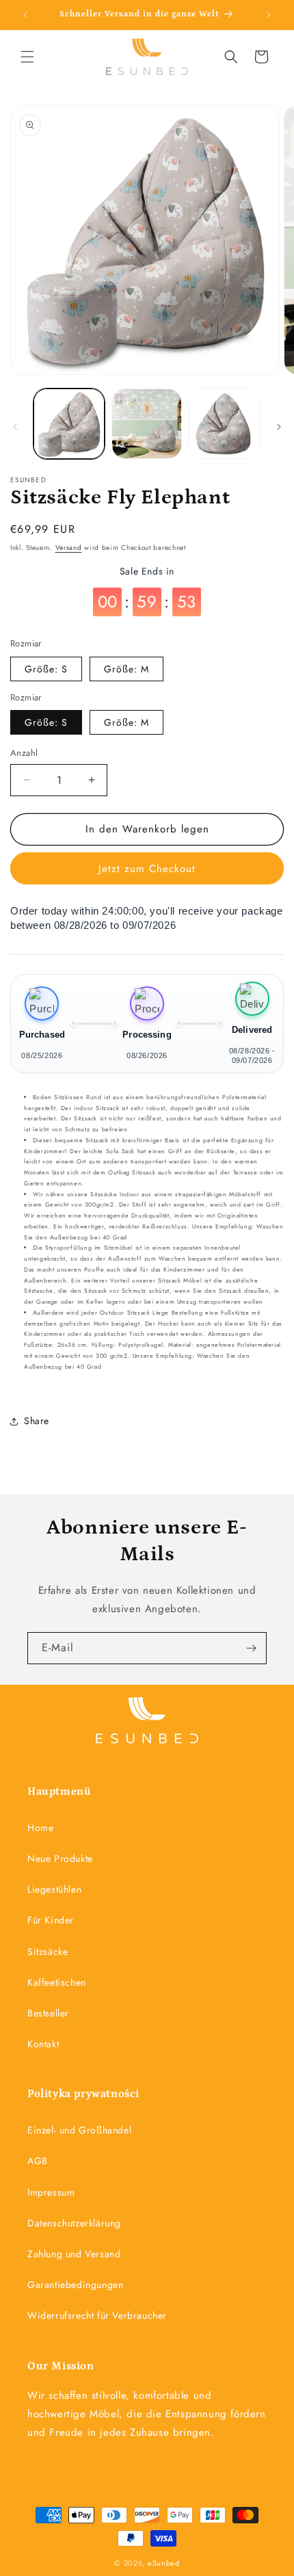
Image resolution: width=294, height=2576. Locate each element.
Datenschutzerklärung (74, 2223)
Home (40, 1828)
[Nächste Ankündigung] (269, 15)
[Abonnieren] (251, 1648)
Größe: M (126, 669)
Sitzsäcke (48, 1951)
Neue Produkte (60, 1858)
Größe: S (46, 669)
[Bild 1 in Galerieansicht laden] (69, 424)
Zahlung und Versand (74, 2254)
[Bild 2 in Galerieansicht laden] (147, 424)
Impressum (51, 2192)
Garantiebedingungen (75, 2285)
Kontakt (43, 2044)
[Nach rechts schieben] (279, 427)
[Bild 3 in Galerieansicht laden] (224, 424)
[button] (27, 57)
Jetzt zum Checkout (147, 869)
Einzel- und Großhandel (79, 2130)
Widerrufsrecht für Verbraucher (97, 2315)
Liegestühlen (54, 1889)
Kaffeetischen (57, 1982)
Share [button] (37, 1421)
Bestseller (48, 2013)
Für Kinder (51, 1920)
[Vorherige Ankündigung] (25, 15)
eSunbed (164, 2563)
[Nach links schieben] (15, 427)
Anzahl (24, 753)
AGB (38, 2161)
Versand (69, 548)
